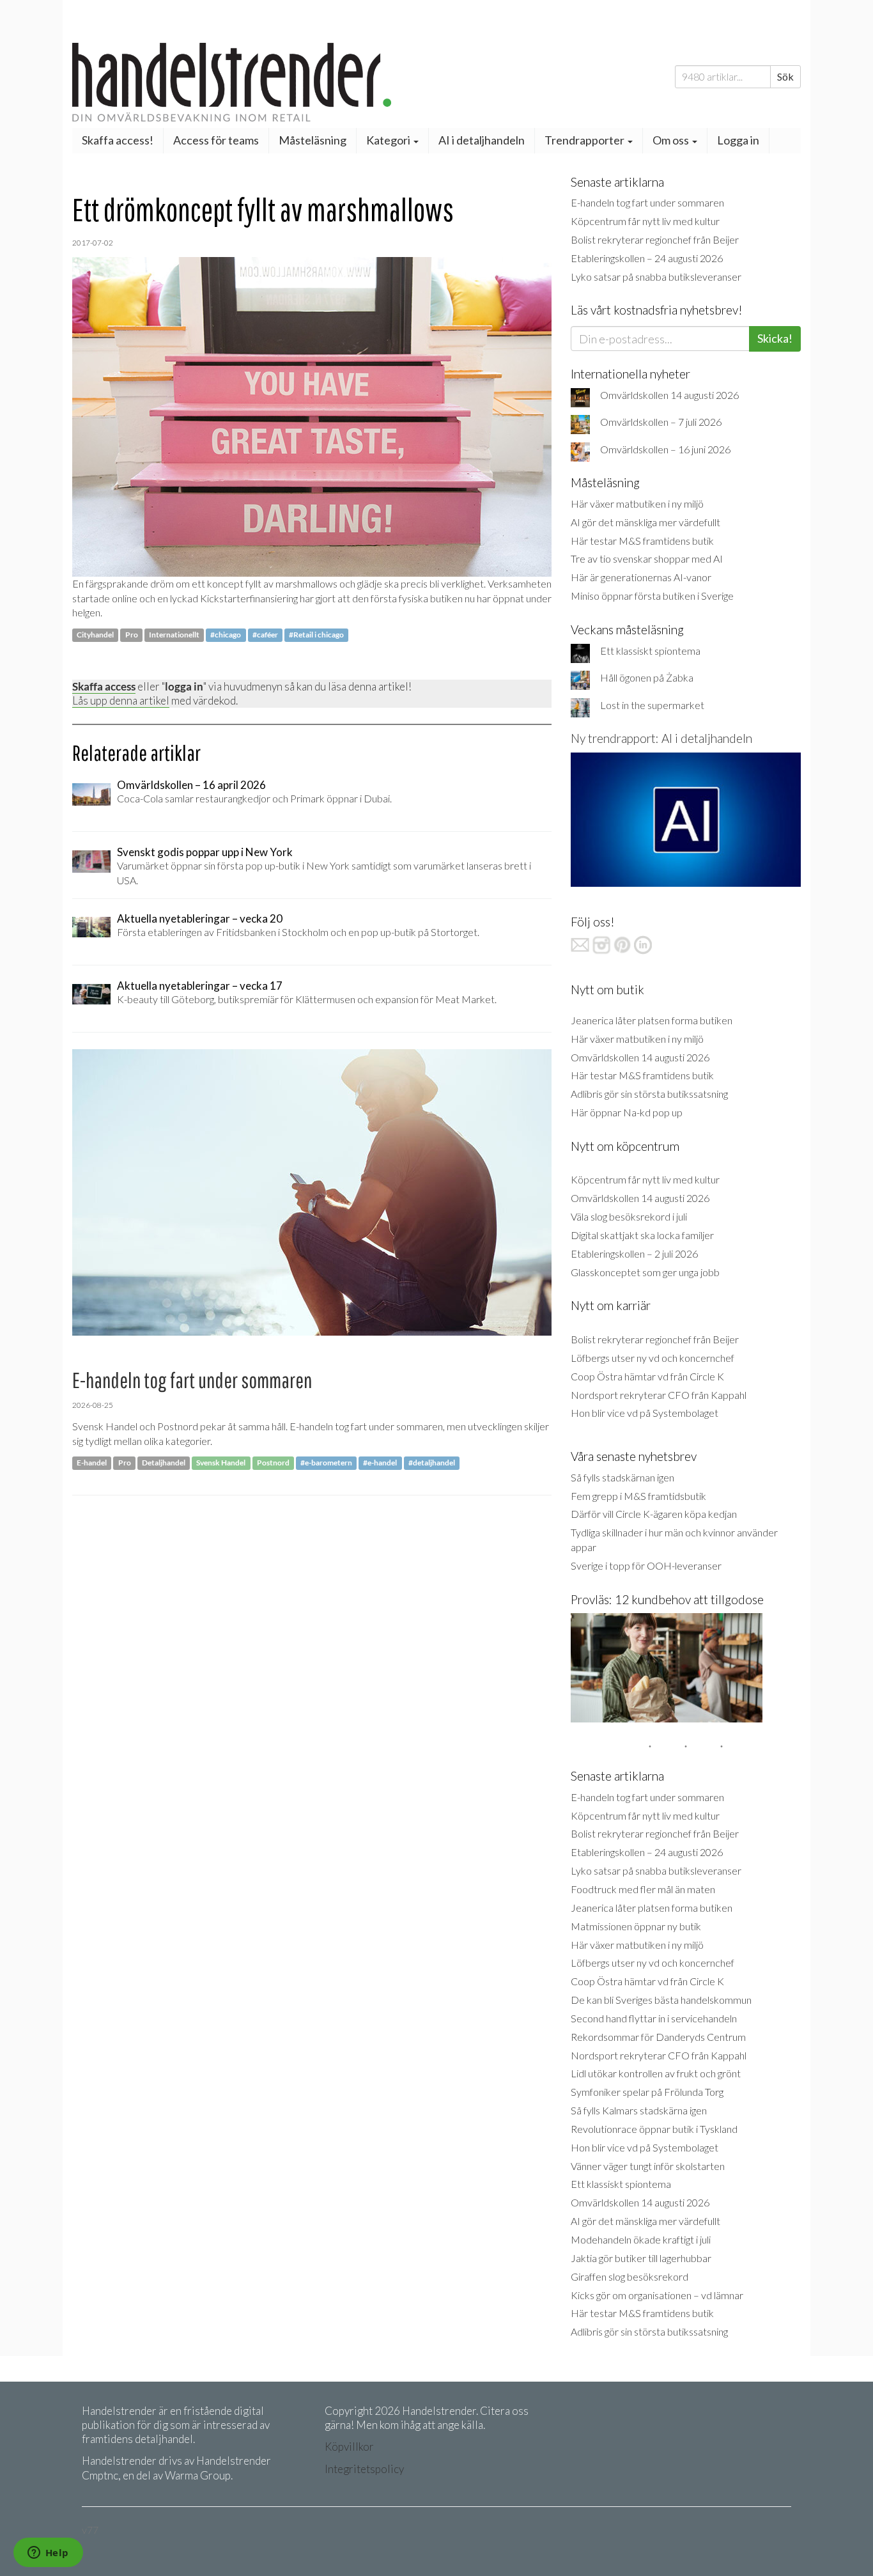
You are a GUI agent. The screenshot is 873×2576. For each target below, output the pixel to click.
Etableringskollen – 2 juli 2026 (634, 1253)
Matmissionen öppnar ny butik (636, 1926)
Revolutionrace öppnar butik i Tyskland (654, 2129)
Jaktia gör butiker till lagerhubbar (641, 2258)
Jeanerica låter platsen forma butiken (652, 1020)
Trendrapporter (585, 140)
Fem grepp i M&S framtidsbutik (638, 1496)
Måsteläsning (313, 140)
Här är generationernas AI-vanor (641, 577)
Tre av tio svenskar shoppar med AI (647, 558)
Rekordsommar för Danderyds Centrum (658, 2037)
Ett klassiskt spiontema (650, 651)
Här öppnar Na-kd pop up (627, 1112)
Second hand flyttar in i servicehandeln (654, 2018)
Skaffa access (104, 686)
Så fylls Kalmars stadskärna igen (639, 2110)
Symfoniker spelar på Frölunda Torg (647, 2092)
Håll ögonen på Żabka (647, 677)
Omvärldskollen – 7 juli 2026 (661, 422)
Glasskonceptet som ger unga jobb (645, 1272)
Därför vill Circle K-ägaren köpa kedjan (654, 1514)
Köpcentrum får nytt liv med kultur (645, 221)
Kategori (389, 140)
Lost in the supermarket (652, 705)
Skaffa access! (118, 140)
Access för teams (216, 140)
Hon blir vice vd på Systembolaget (645, 1413)
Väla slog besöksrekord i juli (629, 1216)
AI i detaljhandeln (482, 140)
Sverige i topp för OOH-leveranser (646, 1565)
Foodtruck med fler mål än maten (643, 1889)
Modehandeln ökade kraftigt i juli (641, 2239)
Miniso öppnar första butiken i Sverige (652, 596)
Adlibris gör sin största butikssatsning (649, 1094)
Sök (785, 76)
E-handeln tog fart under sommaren (647, 202)
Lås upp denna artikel (121, 700)
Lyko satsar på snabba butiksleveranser (656, 277)
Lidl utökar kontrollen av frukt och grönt (656, 2073)
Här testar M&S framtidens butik (642, 541)
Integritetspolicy (364, 2469)
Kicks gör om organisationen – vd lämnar (657, 2295)
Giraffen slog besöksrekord (630, 2276)
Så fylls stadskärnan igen (622, 1477)
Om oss (672, 140)
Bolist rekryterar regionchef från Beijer (655, 239)
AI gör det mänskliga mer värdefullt (645, 522)
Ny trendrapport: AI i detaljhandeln (661, 738)
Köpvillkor (349, 2447)
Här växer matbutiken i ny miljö (637, 503)
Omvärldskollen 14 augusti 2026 (669, 395)
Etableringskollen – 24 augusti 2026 (647, 258)
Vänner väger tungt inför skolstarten (648, 2166)
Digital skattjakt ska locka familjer (642, 1235)
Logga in (738, 140)
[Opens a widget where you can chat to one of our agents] (48, 2554)
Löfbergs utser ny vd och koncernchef (653, 1358)
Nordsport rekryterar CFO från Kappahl (659, 1395)
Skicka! (775, 338)
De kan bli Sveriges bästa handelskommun (661, 2000)
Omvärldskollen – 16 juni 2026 (665, 449)
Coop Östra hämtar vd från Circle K (647, 1376)
